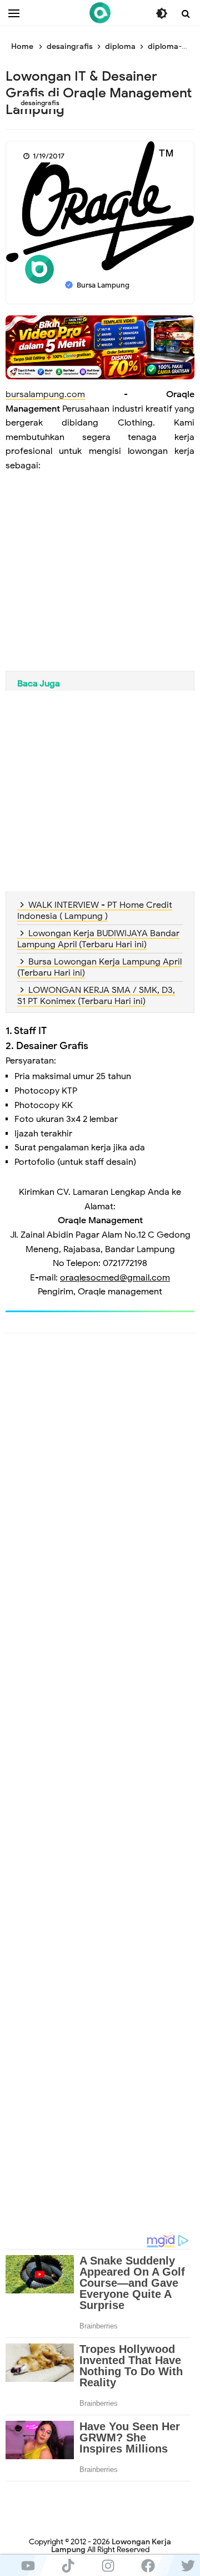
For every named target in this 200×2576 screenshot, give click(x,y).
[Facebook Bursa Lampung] (148, 2565)
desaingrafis (40, 103)
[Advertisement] (100, 581)
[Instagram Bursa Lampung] (108, 2565)
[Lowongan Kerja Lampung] (100, 13)
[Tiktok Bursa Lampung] (68, 2565)
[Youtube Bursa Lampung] (28, 2565)
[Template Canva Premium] (100, 347)
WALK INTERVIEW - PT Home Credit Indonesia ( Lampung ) (95, 911)
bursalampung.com (45, 394)
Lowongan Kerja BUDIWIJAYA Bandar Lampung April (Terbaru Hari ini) (98, 939)
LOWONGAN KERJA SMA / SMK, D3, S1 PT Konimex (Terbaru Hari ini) (96, 996)
